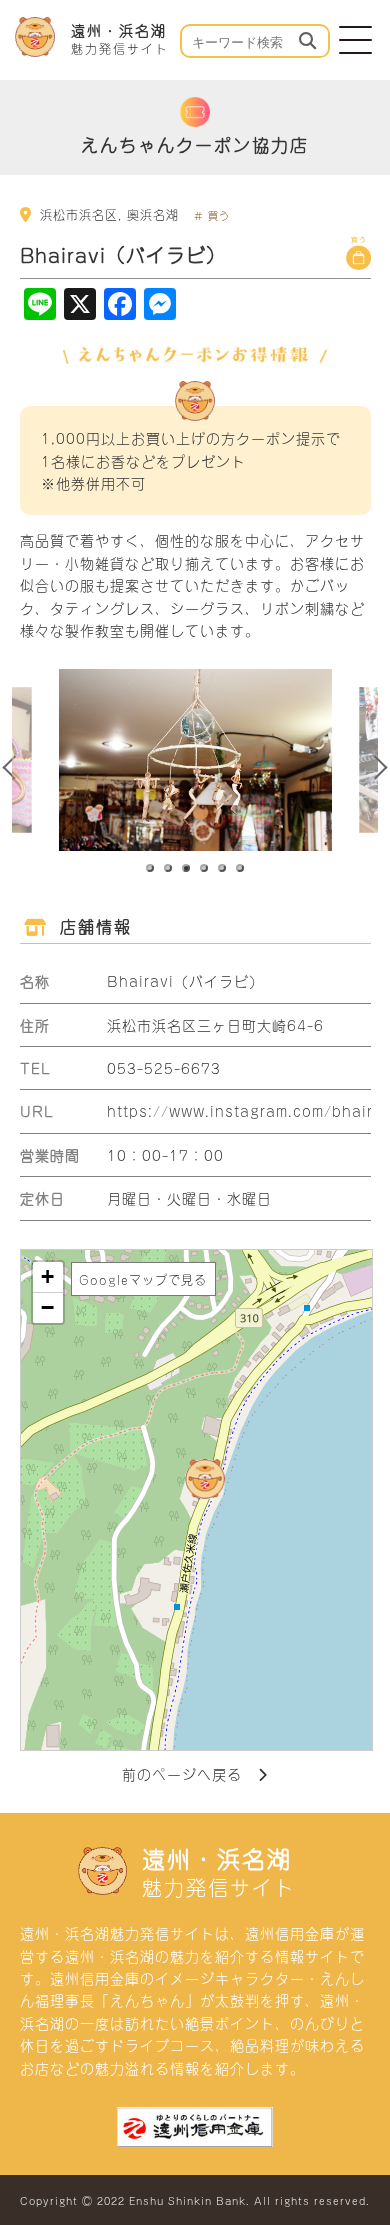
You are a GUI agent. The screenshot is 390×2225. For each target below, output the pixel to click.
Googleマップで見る (143, 1279)
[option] (195, 760)
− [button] (48, 1307)
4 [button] (205, 869)
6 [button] (241, 869)
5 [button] (223, 869)
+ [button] (48, 1276)
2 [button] (169, 869)
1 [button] (151, 869)
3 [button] (187, 869)
